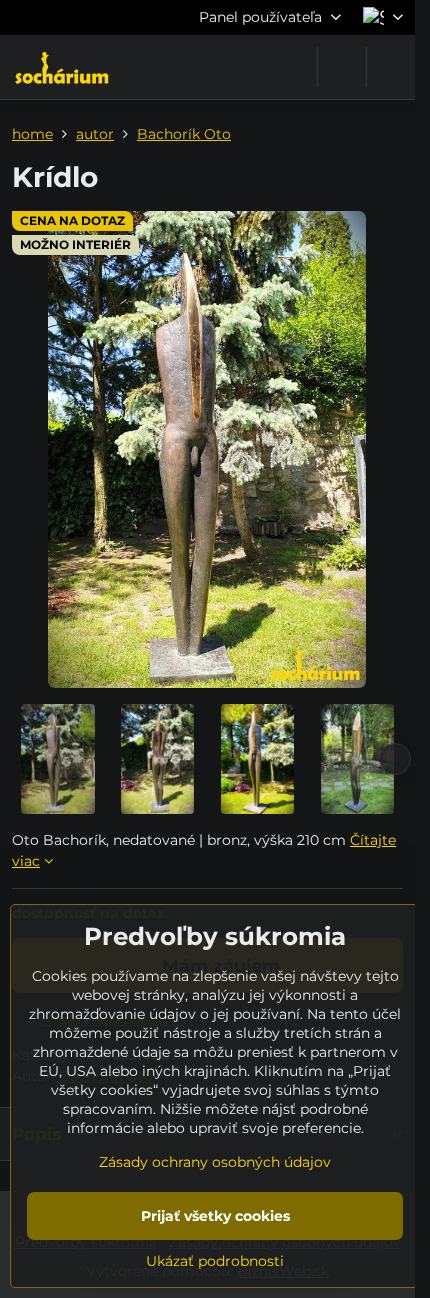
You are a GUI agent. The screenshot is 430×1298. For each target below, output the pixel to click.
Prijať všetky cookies (215, 1216)
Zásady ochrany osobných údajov (215, 1162)
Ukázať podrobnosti (215, 1261)
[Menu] (391, 67)
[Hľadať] (342, 67)
